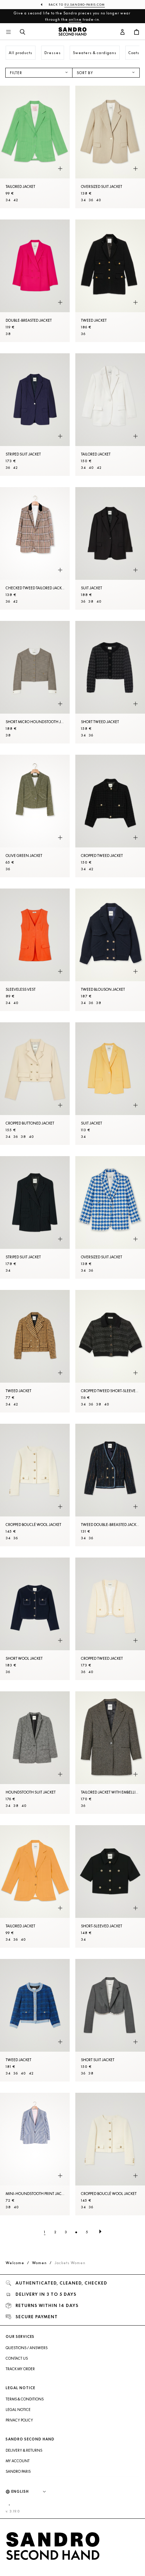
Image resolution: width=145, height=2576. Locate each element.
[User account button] (122, 32)
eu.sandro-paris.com (85, 5)
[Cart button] (137, 32)
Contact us (17, 2358)
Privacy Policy (19, 2420)
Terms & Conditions (25, 2399)
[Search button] (23, 32)
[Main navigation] (8, 32)
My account (18, 2461)
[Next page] (100, 2232)
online (75, 19)
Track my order (20, 2369)
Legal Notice (18, 2410)
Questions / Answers (27, 2348)
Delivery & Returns (24, 2450)
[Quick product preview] (60, 169)
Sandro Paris (18, 2471)
